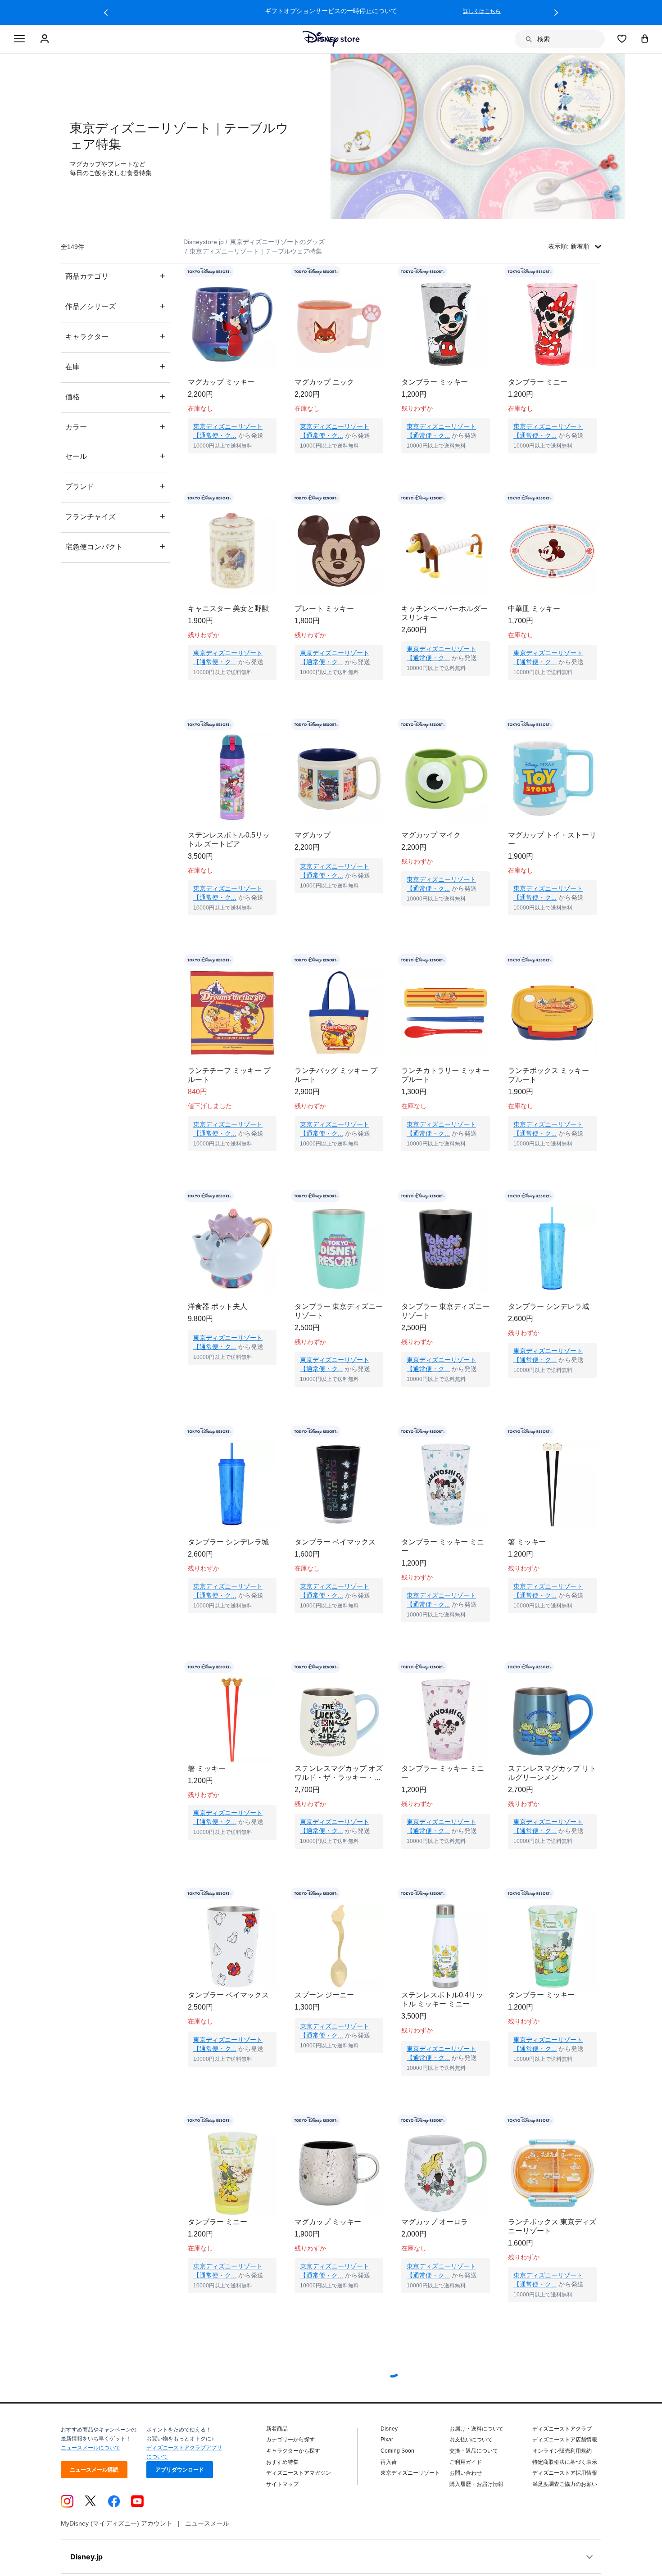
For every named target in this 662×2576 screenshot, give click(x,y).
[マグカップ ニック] (339, 324)
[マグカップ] (339, 777)
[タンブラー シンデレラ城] (552, 1249)
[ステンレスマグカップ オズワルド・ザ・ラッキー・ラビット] (339, 1720)
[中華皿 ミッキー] (552, 551)
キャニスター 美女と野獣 (228, 609)
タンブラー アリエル (221, 2525)
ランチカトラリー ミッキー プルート (445, 1075)
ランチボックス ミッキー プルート (549, 1075)
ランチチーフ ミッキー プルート (229, 1075)
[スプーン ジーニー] (339, 1955)
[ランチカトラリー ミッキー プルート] (446, 1013)
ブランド (115, 486)
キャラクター (115, 336)
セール (115, 456)
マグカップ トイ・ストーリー (552, 840)
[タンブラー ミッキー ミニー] (446, 1484)
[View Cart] (645, 38)
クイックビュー (232, 465)
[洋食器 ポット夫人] (232, 1249)
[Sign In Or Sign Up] (46, 39)
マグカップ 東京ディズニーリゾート (552, 2392)
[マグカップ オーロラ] (446, 2191)
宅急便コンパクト (115, 546)
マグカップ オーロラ (435, 2249)
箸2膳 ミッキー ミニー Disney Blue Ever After (331, 2530)
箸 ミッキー (527, 1542)
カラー (115, 427)
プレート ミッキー (324, 609)
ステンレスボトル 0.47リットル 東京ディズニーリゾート (232, 2392)
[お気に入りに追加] (275, 272)
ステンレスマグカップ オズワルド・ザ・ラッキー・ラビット (339, 1782)
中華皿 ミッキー (534, 609)
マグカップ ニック (324, 382)
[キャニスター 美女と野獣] (232, 551)
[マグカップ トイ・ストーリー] (552, 777)
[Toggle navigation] (19, 39)
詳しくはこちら (482, 11)
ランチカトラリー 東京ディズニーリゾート (339, 2392)
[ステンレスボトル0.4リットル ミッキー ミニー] (446, 1955)
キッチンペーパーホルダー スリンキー (444, 613)
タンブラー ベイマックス (335, 1542)
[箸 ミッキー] (552, 1484)
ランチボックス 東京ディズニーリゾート (552, 2253)
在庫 (115, 366)
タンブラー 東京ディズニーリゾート (339, 1311)
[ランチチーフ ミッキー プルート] (232, 1013)
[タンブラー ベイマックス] (339, 1484)
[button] (106, 13)
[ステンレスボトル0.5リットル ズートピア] (232, 777)
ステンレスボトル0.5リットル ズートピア (229, 840)
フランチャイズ (115, 516)
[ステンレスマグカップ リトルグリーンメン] (552, 1720)
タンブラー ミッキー (435, 382)
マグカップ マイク (431, 835)
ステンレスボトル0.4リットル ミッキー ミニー (442, 2017)
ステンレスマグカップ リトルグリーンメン (552, 1782)
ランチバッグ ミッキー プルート (336, 1075)
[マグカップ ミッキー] (232, 324)
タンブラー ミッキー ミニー (443, 1546)
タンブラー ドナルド (435, 2387)
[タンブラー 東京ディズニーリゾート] (339, 1249)
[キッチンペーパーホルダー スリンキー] (446, 551)
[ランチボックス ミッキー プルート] (552, 1013)
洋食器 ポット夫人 (218, 1306)
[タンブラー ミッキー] (446, 324)
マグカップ (313, 835)
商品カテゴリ (115, 276)
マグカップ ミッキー (221, 382)
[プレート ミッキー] (339, 551)
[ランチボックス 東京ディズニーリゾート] (552, 2191)
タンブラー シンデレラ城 (549, 1306)
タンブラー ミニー (538, 382)
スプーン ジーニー (324, 2013)
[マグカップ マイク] (446, 777)
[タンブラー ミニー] (552, 324)
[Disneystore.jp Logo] (331, 39)
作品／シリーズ (115, 306)
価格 (115, 396)
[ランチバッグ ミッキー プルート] (339, 1013)
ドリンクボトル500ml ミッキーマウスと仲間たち (551, 2530)
